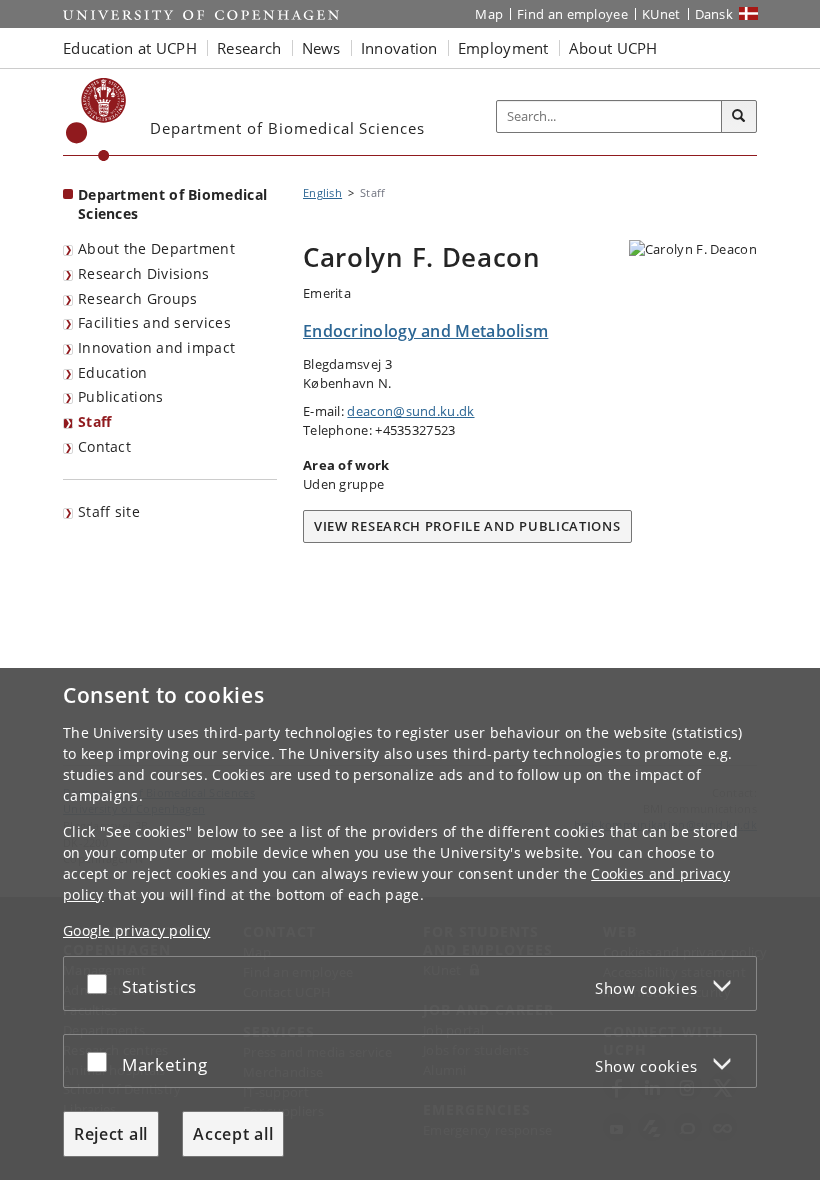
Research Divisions (143, 273)
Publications (121, 396)
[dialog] (410, 924)
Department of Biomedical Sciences (172, 204)
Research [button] (249, 48)
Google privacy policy (136, 930)
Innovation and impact (156, 347)
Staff (95, 421)
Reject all (111, 1134)
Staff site (109, 511)
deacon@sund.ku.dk (410, 411)
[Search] (739, 117)
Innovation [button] (399, 48)
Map (489, 14)
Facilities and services (154, 322)
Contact (104, 446)
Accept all (233, 1134)
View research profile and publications (467, 526)
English (322, 192)
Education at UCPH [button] (130, 48)
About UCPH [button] (613, 48)
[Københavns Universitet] (96, 119)
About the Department (156, 248)
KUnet (661, 14)
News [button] (321, 48)
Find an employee (572, 14)
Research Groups (138, 298)
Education (113, 372)
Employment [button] (503, 48)
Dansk (714, 14)
